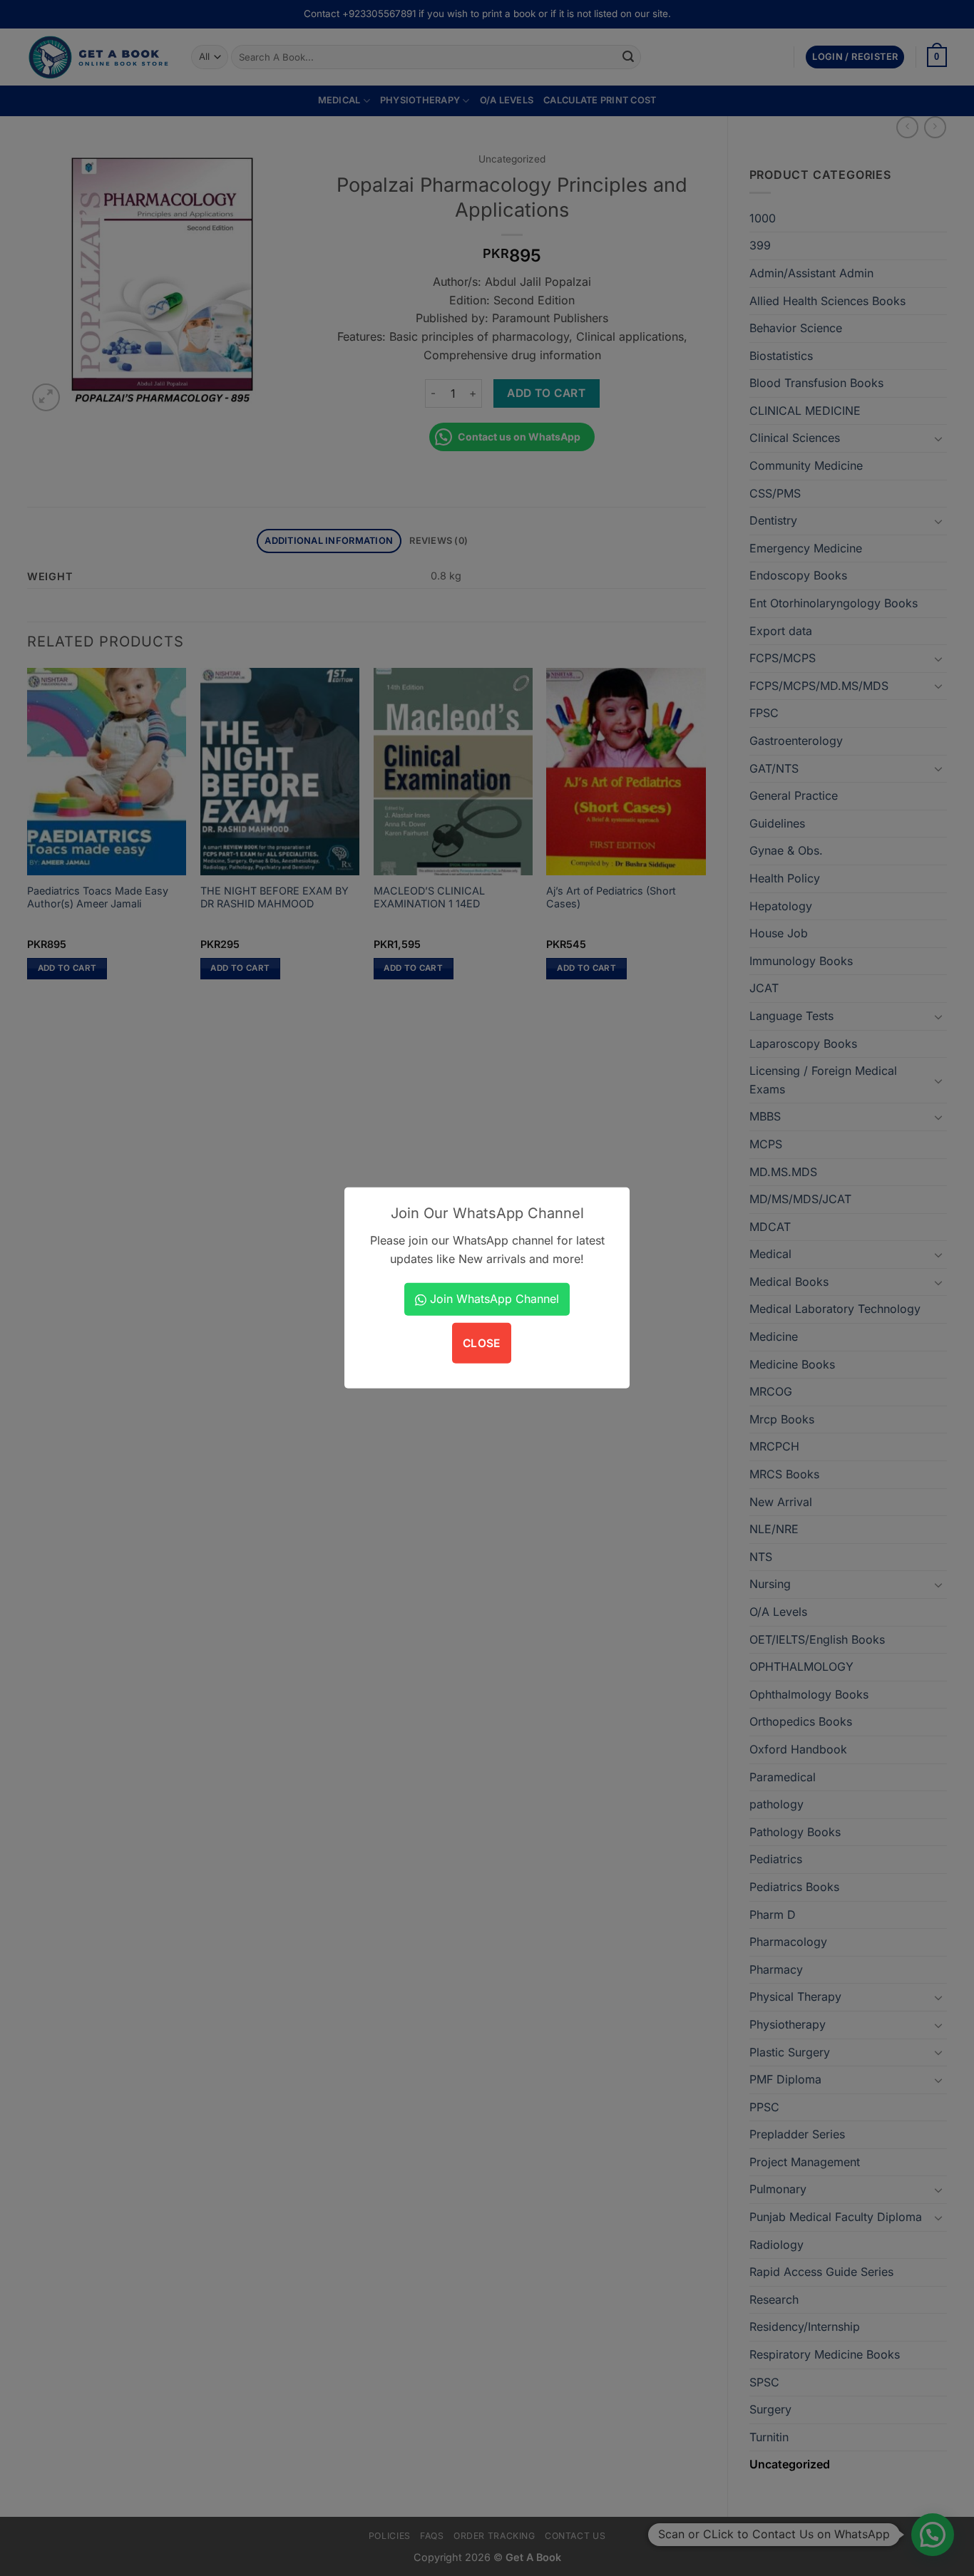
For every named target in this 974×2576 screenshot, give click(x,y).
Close (482, 1343)
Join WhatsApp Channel (493, 1299)
